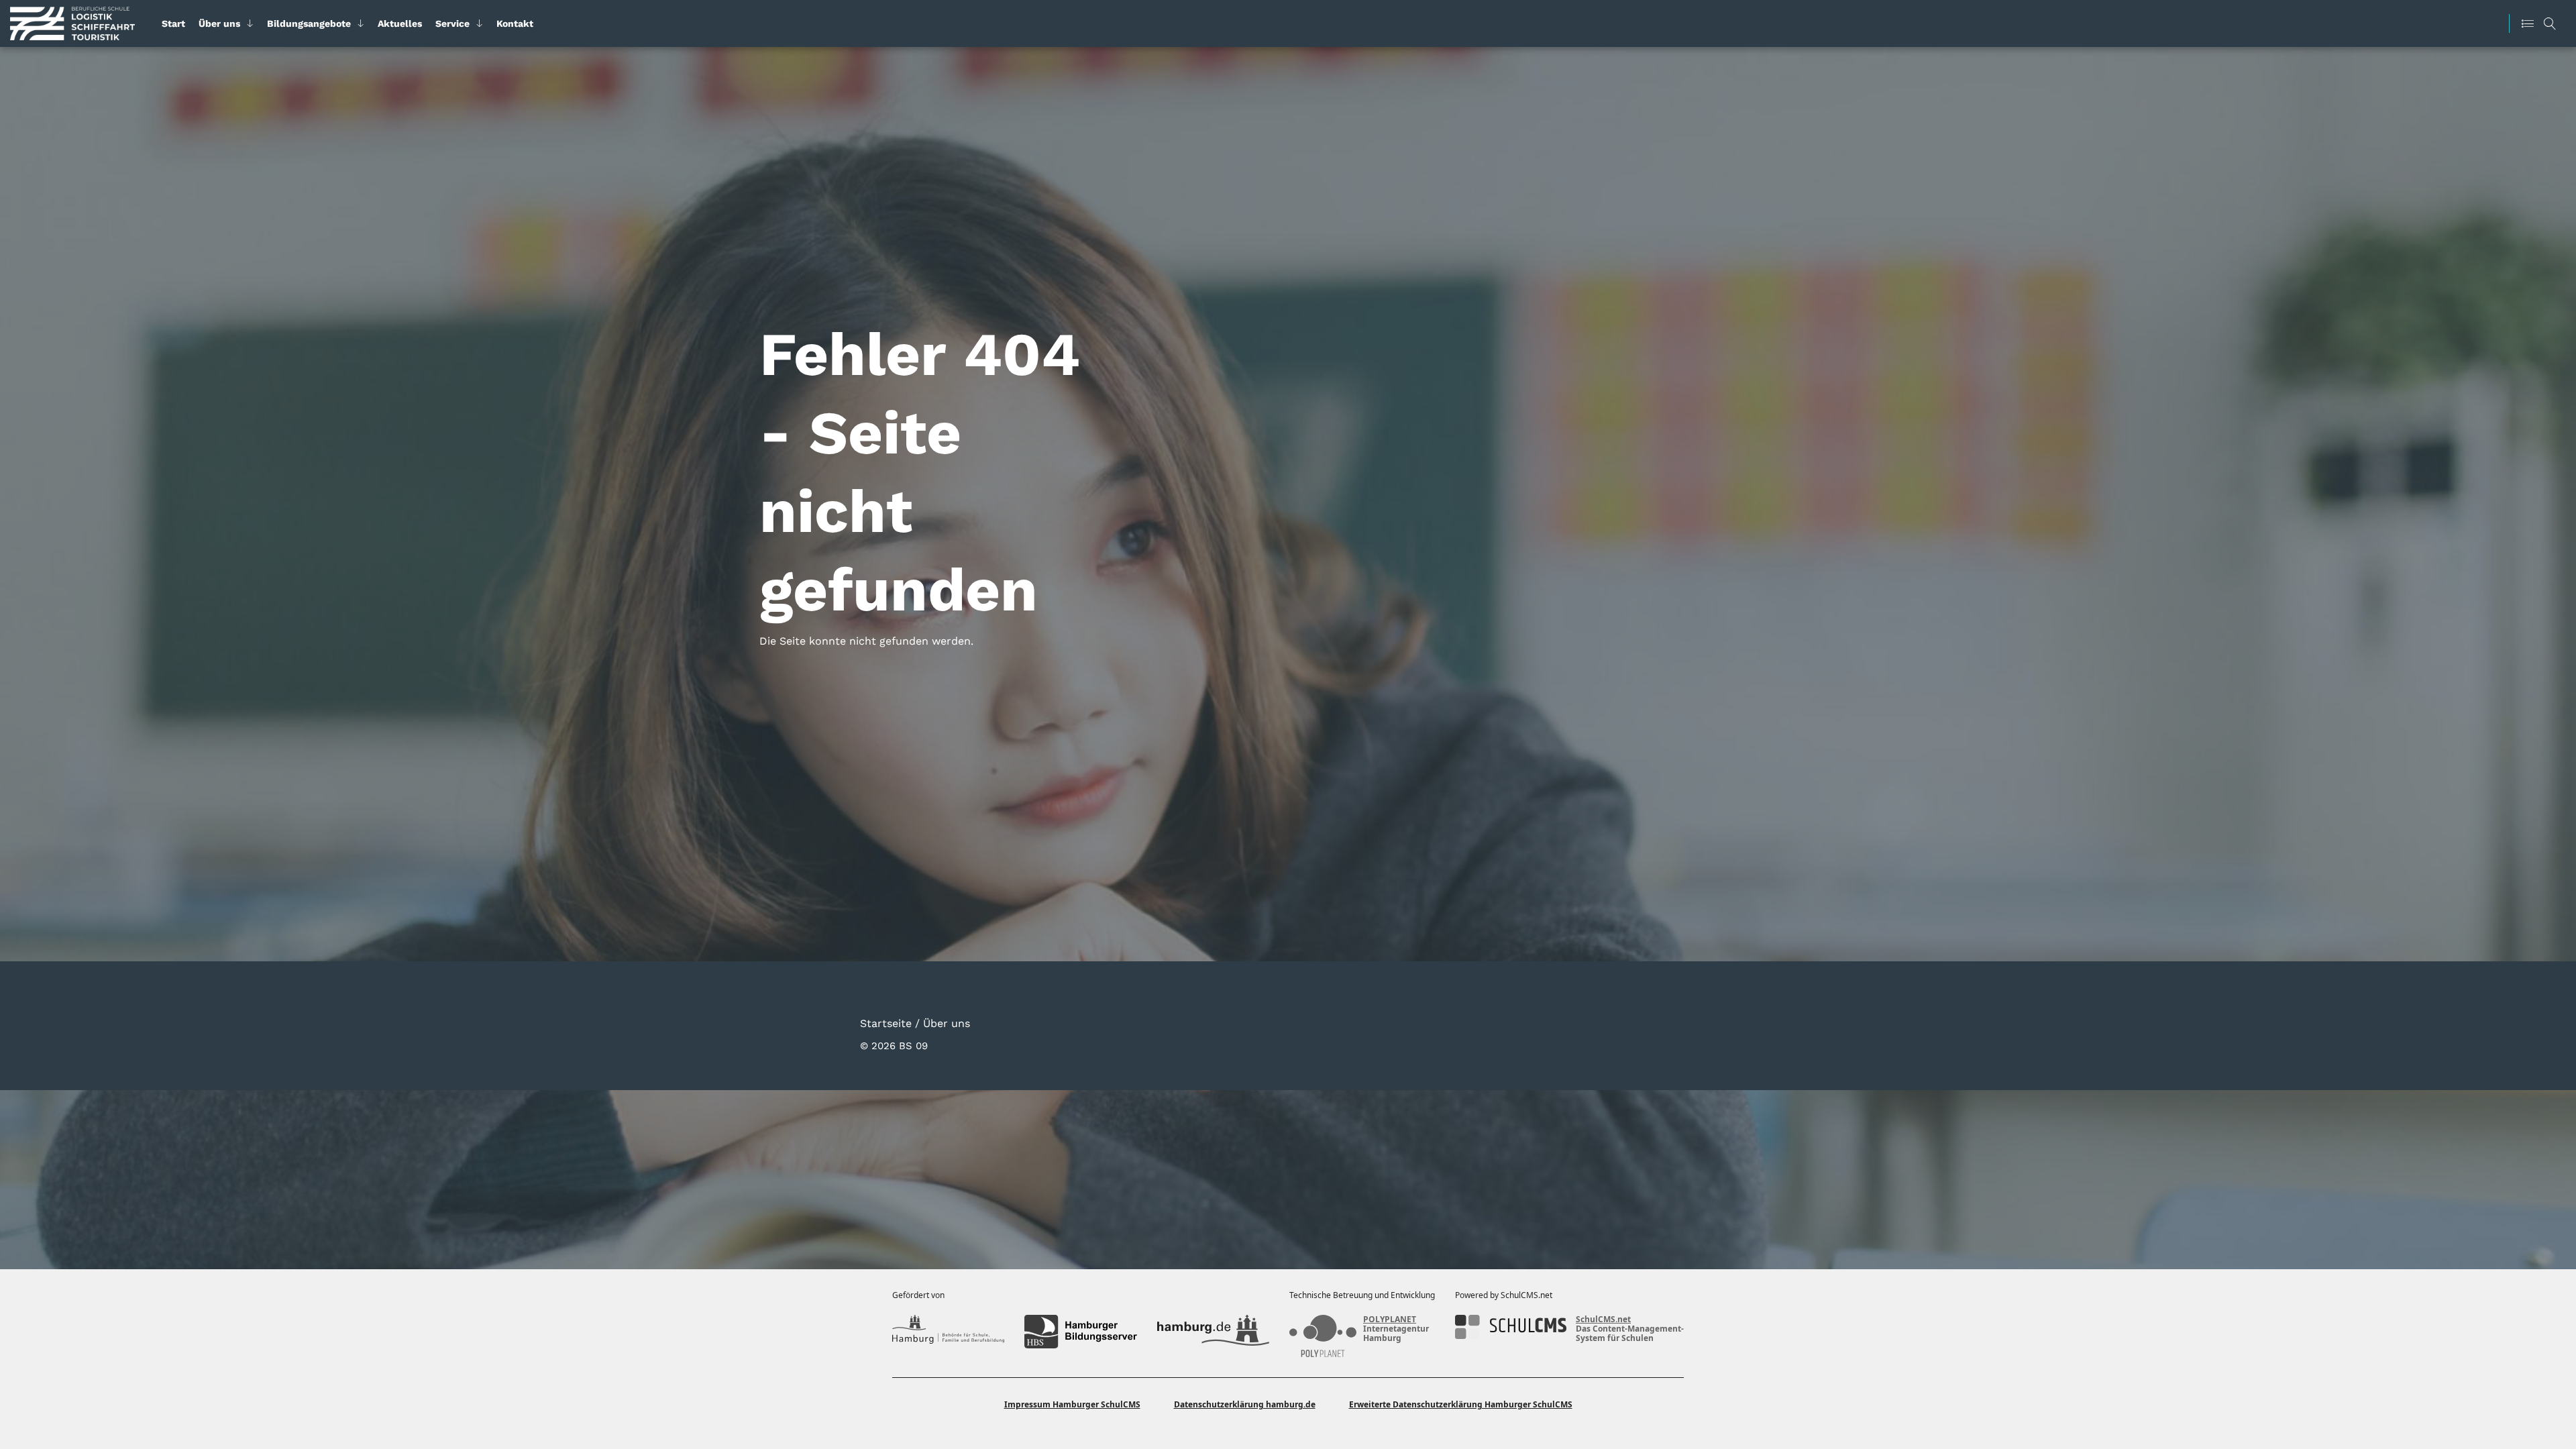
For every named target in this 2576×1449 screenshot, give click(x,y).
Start (173, 23)
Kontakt (515, 23)
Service (452, 23)
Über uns (219, 23)
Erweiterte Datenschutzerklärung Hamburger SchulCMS (1461, 1404)
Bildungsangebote (309, 23)
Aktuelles (400, 23)
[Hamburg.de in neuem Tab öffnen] (1213, 1332)
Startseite (886, 1023)
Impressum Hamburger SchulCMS (1072, 1404)
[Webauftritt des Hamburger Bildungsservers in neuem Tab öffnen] (1080, 1332)
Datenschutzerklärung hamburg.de (1245, 1404)
